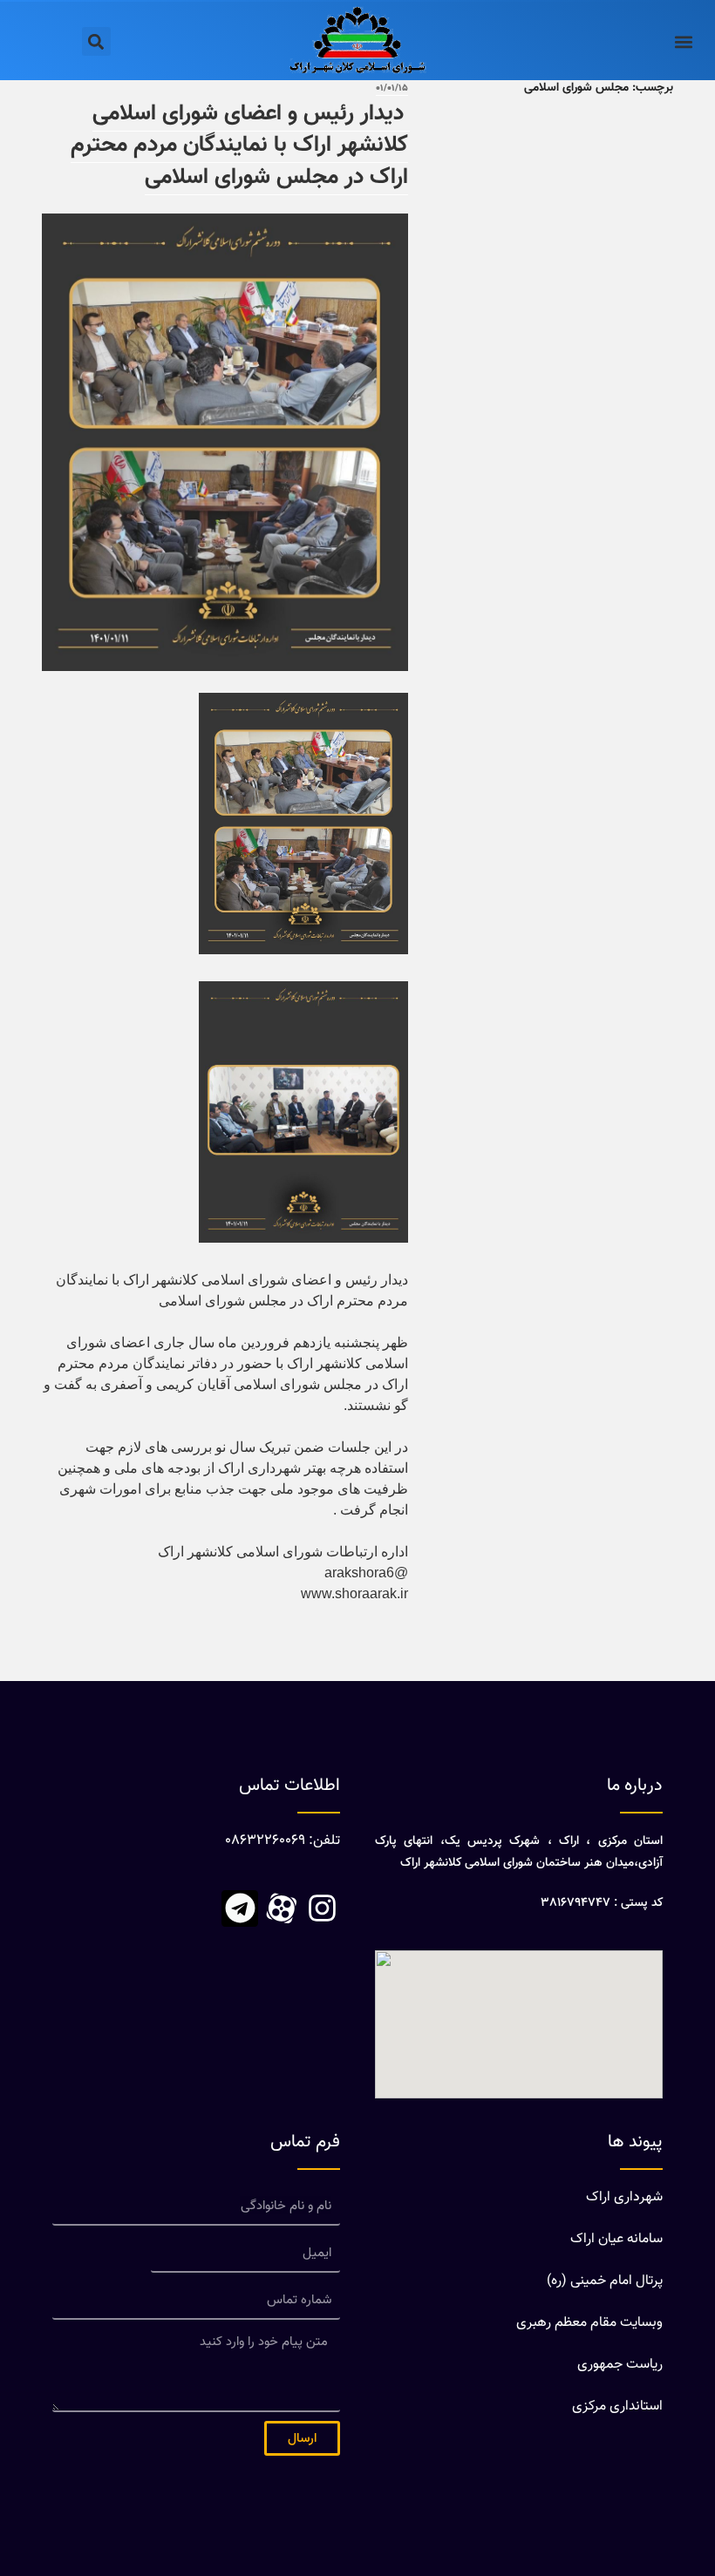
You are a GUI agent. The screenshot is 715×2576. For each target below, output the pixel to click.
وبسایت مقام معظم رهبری (589, 2323)
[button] (683, 41)
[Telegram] (240, 1908)
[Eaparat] (281, 1908)
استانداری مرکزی (617, 2407)
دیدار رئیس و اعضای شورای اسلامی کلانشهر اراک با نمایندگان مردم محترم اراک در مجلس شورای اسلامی (240, 146)
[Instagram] (322, 1908)
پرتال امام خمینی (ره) (605, 2281)
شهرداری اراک (624, 2197)
